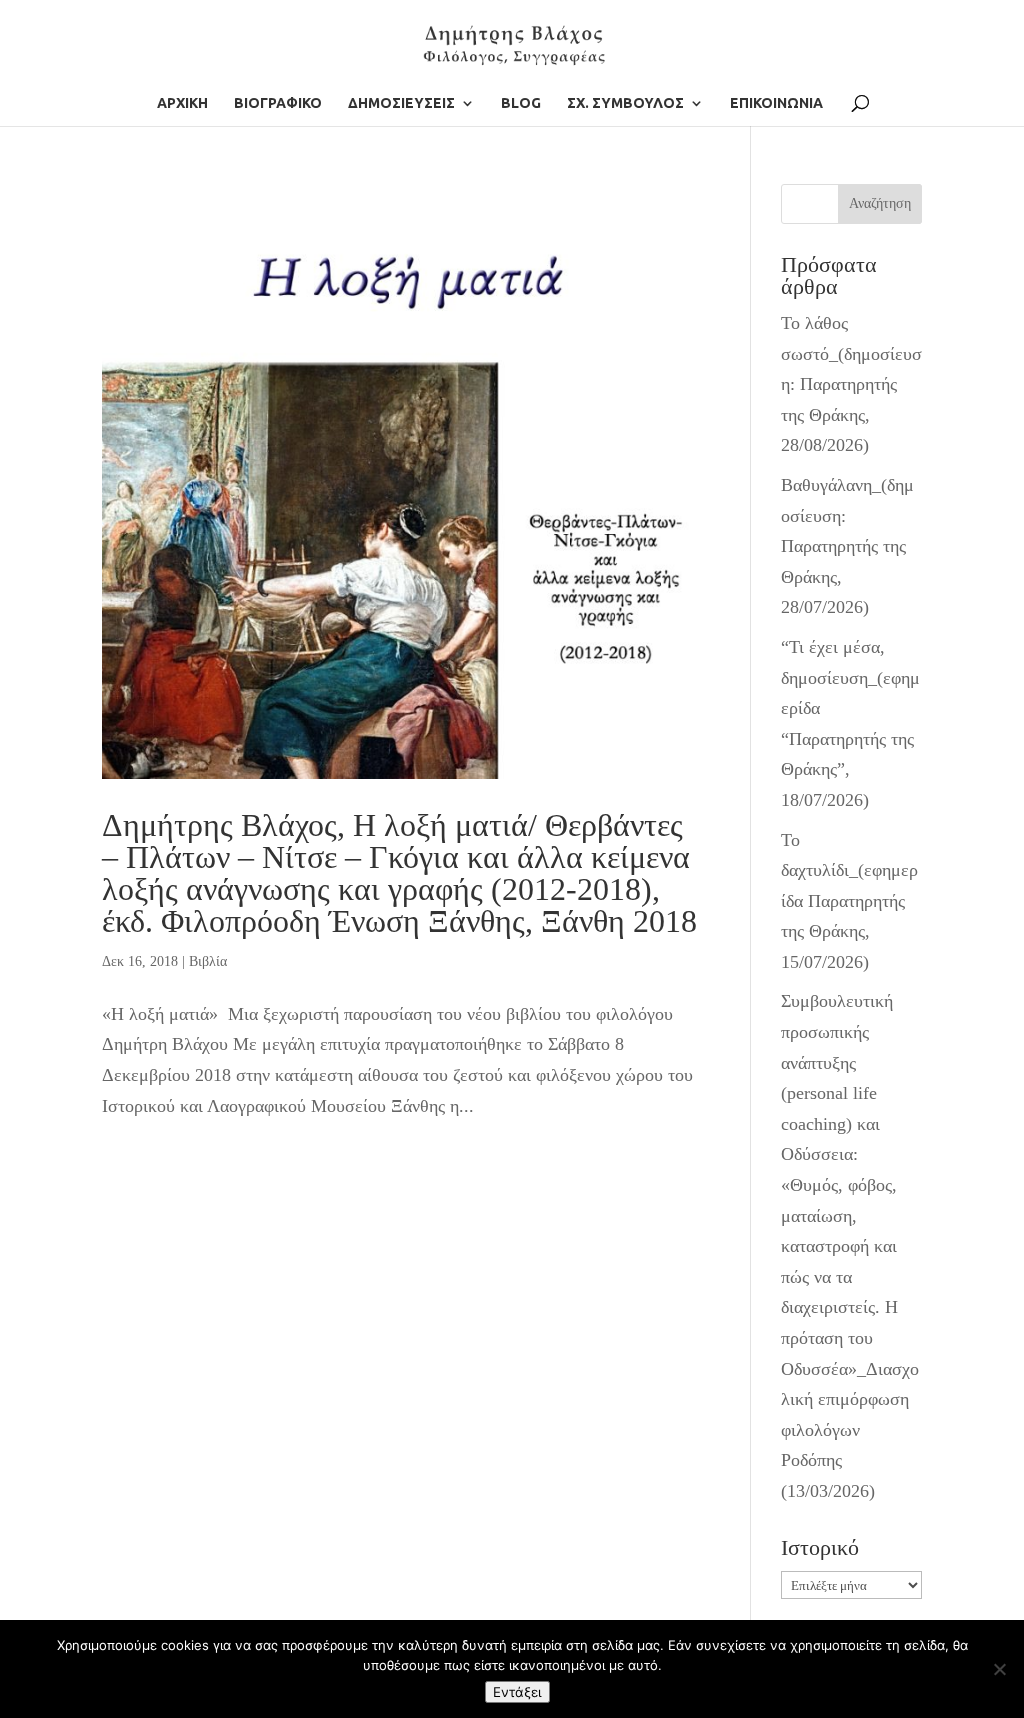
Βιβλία (208, 961)
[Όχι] (999, 1669)
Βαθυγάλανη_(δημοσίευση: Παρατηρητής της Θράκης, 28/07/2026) (847, 546)
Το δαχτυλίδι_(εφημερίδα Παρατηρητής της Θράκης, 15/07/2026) (849, 901)
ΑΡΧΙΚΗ (182, 103)
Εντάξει (517, 1692)
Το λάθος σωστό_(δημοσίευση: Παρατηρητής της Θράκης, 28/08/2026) (851, 384)
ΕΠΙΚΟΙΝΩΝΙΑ (776, 103)
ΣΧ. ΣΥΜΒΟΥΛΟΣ (625, 103)
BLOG (521, 103)
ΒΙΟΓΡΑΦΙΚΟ (278, 103)
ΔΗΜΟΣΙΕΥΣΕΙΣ (401, 103)
